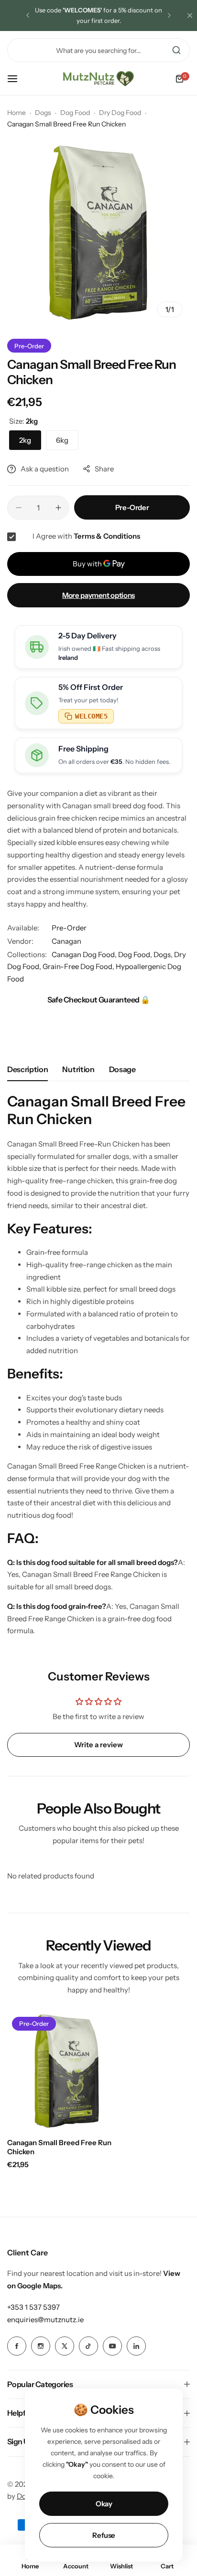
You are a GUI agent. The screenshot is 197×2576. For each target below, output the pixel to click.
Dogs (43, 113)
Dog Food (75, 113)
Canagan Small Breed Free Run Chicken (59, 2147)
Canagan (66, 941)
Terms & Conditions (107, 536)
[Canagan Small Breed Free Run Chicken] (67, 2072)
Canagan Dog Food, (85, 954)
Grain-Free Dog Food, (79, 966)
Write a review (98, 1745)
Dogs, (164, 954)
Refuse (104, 2535)
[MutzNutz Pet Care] (98, 79)
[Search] (176, 50)
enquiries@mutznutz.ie (45, 2320)
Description (27, 1069)
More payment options (98, 595)
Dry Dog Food (120, 113)
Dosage (122, 1069)
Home (16, 113)
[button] (28, 15)
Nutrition (78, 1069)
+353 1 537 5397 (33, 2307)
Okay (104, 2504)
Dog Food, (136, 954)
